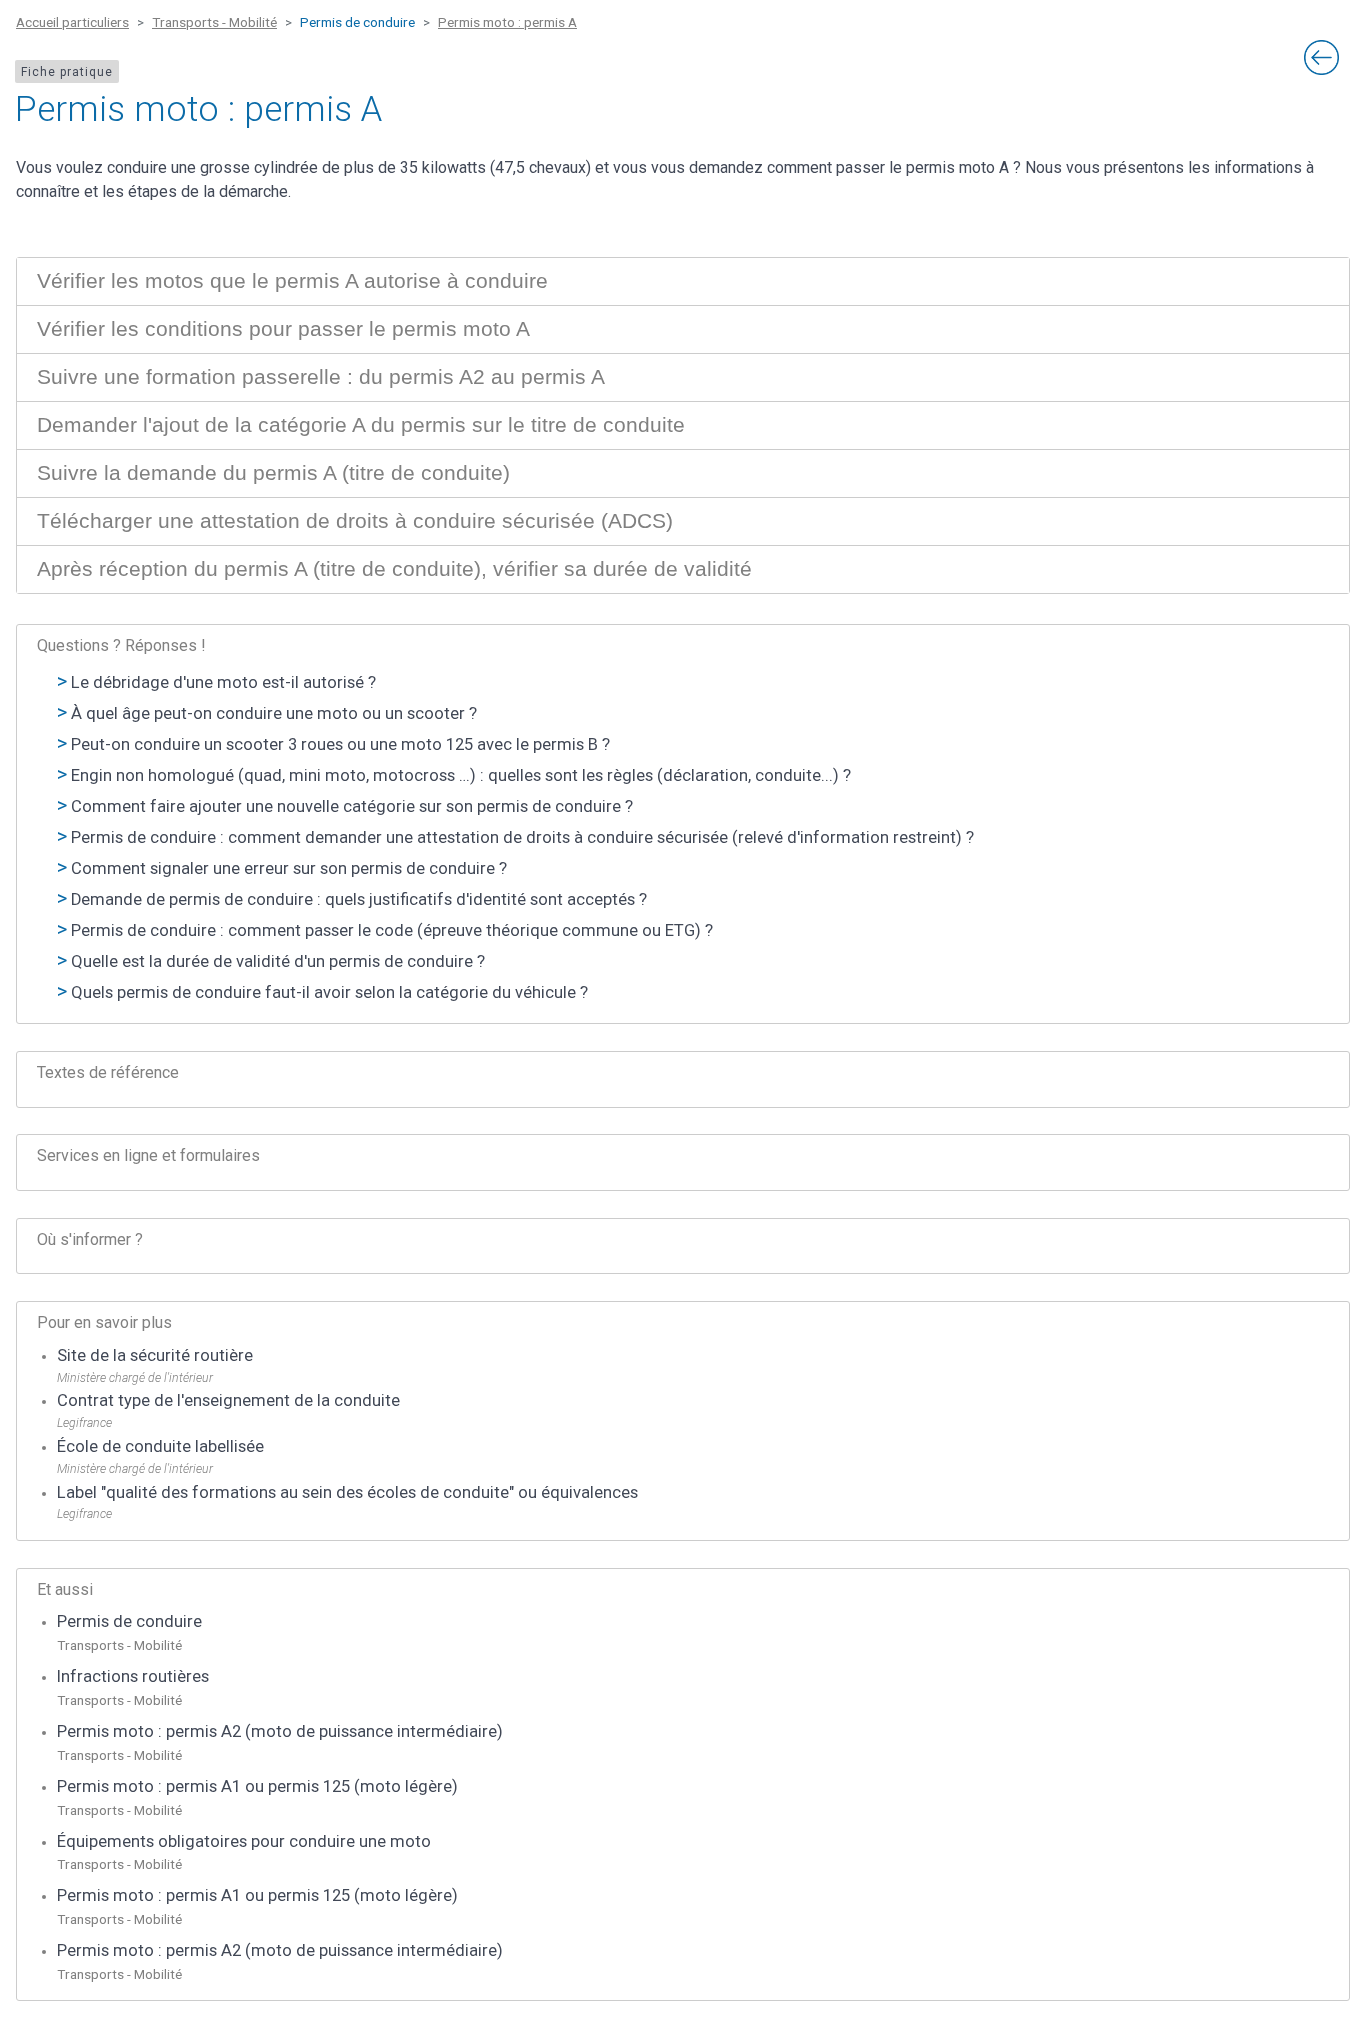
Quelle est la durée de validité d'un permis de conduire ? (278, 961)
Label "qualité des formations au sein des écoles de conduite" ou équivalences (347, 1492)
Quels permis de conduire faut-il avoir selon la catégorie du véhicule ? (329, 992)
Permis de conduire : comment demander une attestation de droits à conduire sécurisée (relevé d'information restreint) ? (522, 837)
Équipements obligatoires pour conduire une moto (244, 1841)
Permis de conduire (129, 1621)
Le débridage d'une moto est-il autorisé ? (223, 682)
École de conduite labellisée (160, 1446)
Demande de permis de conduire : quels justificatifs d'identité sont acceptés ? (359, 899)
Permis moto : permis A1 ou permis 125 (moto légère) (257, 1786)
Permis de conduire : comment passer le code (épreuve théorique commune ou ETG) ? (392, 930)
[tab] (683, 281)
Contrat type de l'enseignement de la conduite (228, 1400)
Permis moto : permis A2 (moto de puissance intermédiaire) (280, 1731)
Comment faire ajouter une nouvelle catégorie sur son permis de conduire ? (352, 806)
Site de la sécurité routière (155, 1355)
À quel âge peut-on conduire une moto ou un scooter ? (274, 713)
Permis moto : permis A (507, 22)
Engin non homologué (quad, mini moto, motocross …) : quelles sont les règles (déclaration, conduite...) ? (461, 775)
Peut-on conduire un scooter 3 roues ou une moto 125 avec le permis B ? (340, 744)
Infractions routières (133, 1676)
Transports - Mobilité (214, 22)
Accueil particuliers (72, 22)
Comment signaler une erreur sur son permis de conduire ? (289, 868)
